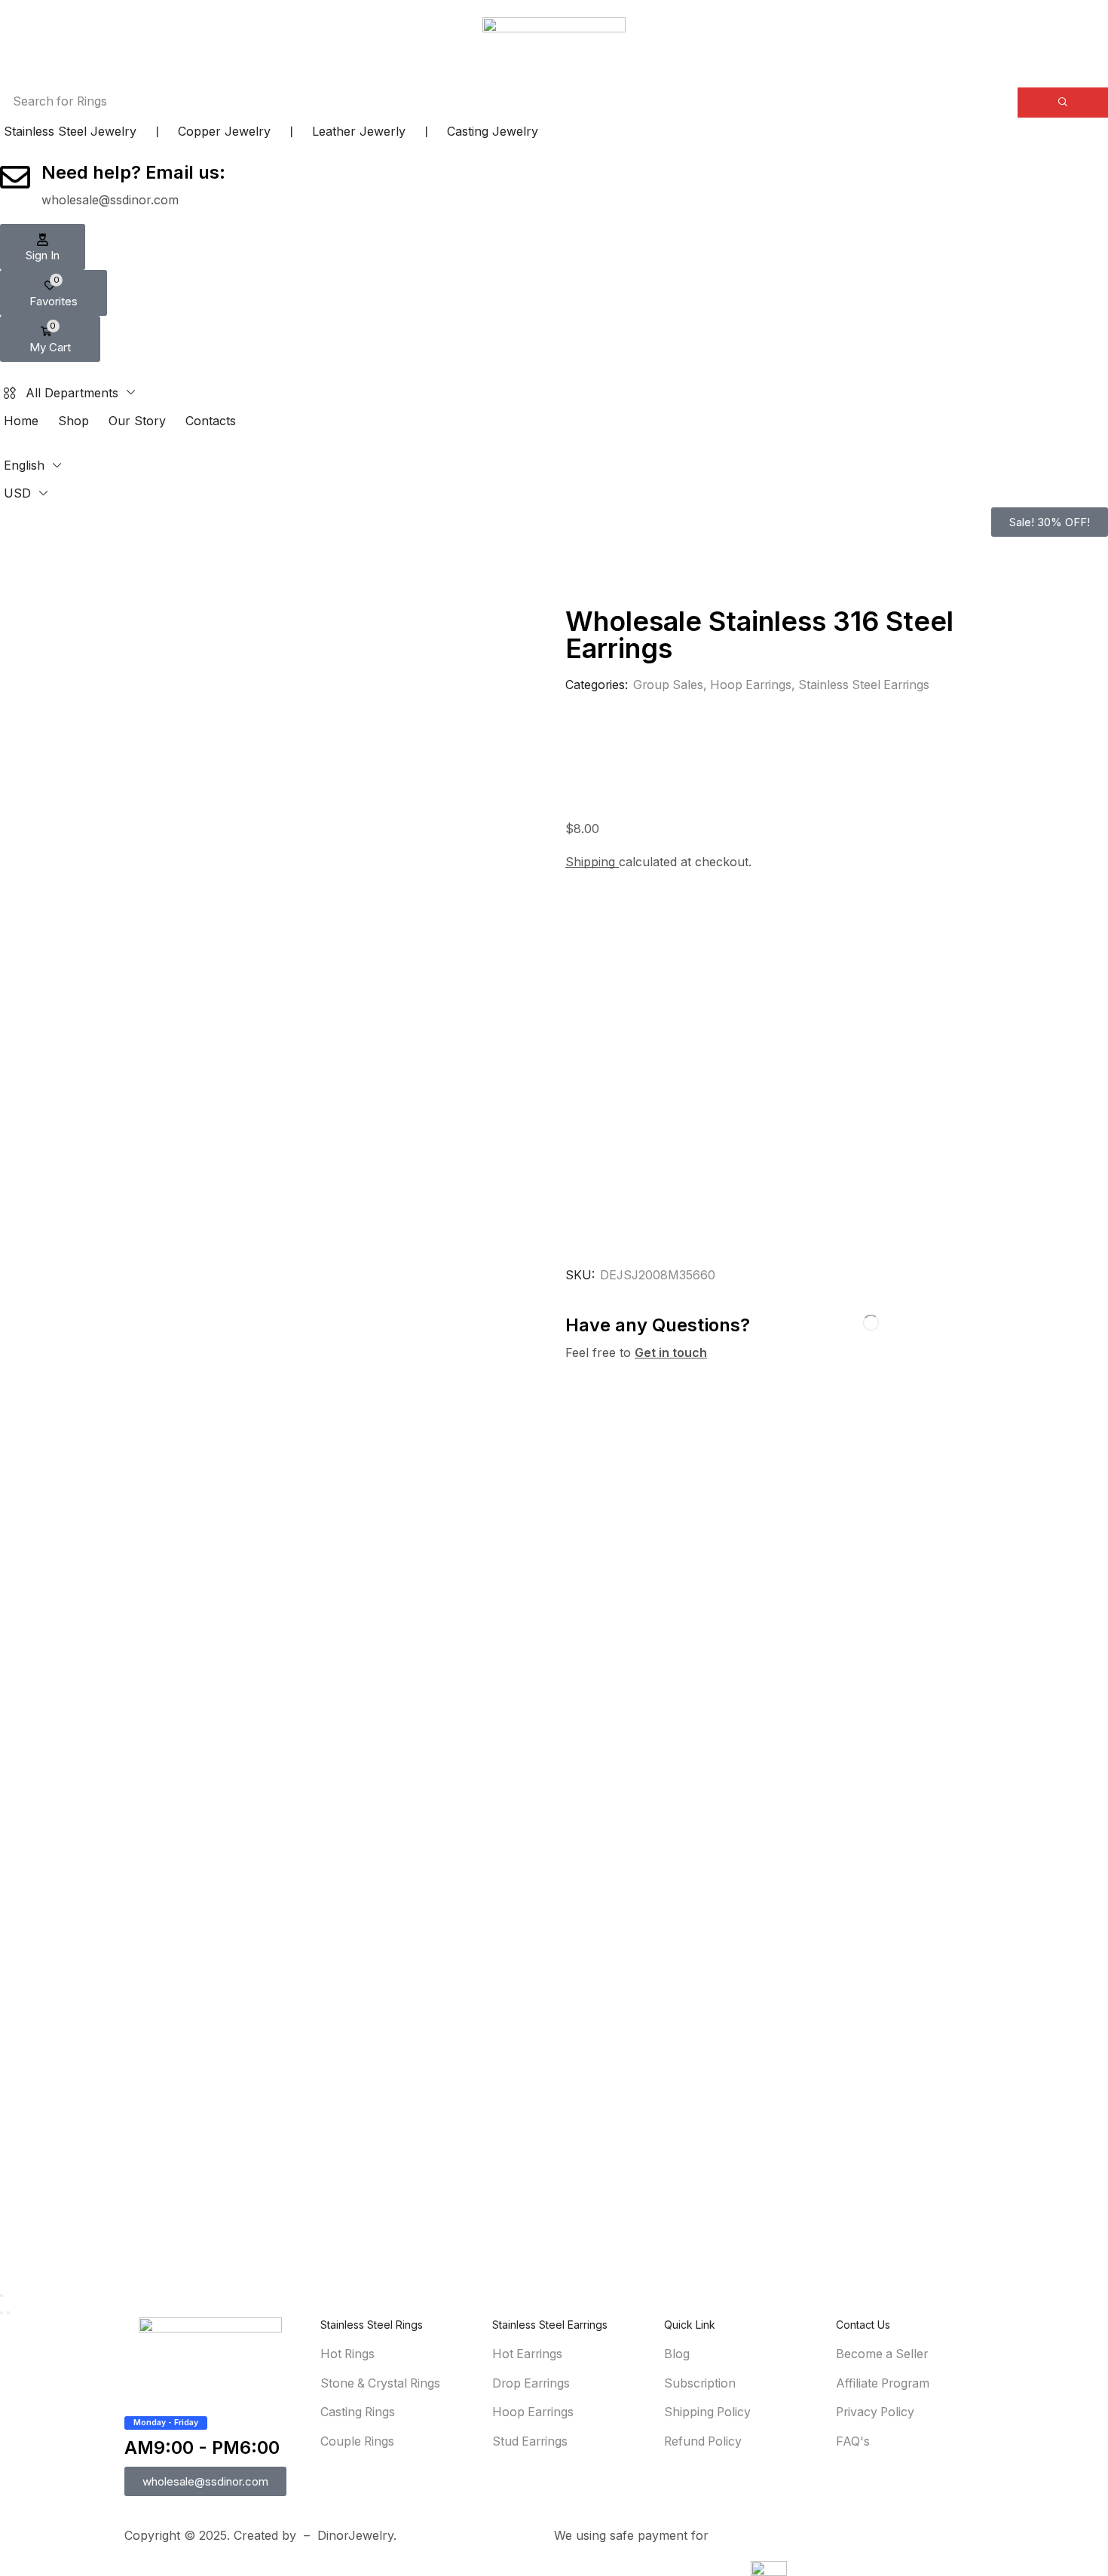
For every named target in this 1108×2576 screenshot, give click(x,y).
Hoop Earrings (751, 685)
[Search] (1063, 103)
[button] (43, 247)
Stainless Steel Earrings (864, 685)
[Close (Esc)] (2, 2296)
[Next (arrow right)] (8, 2313)
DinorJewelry (355, 2535)
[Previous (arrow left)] (2, 2313)
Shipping (592, 862)
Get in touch (671, 1352)
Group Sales (668, 685)
